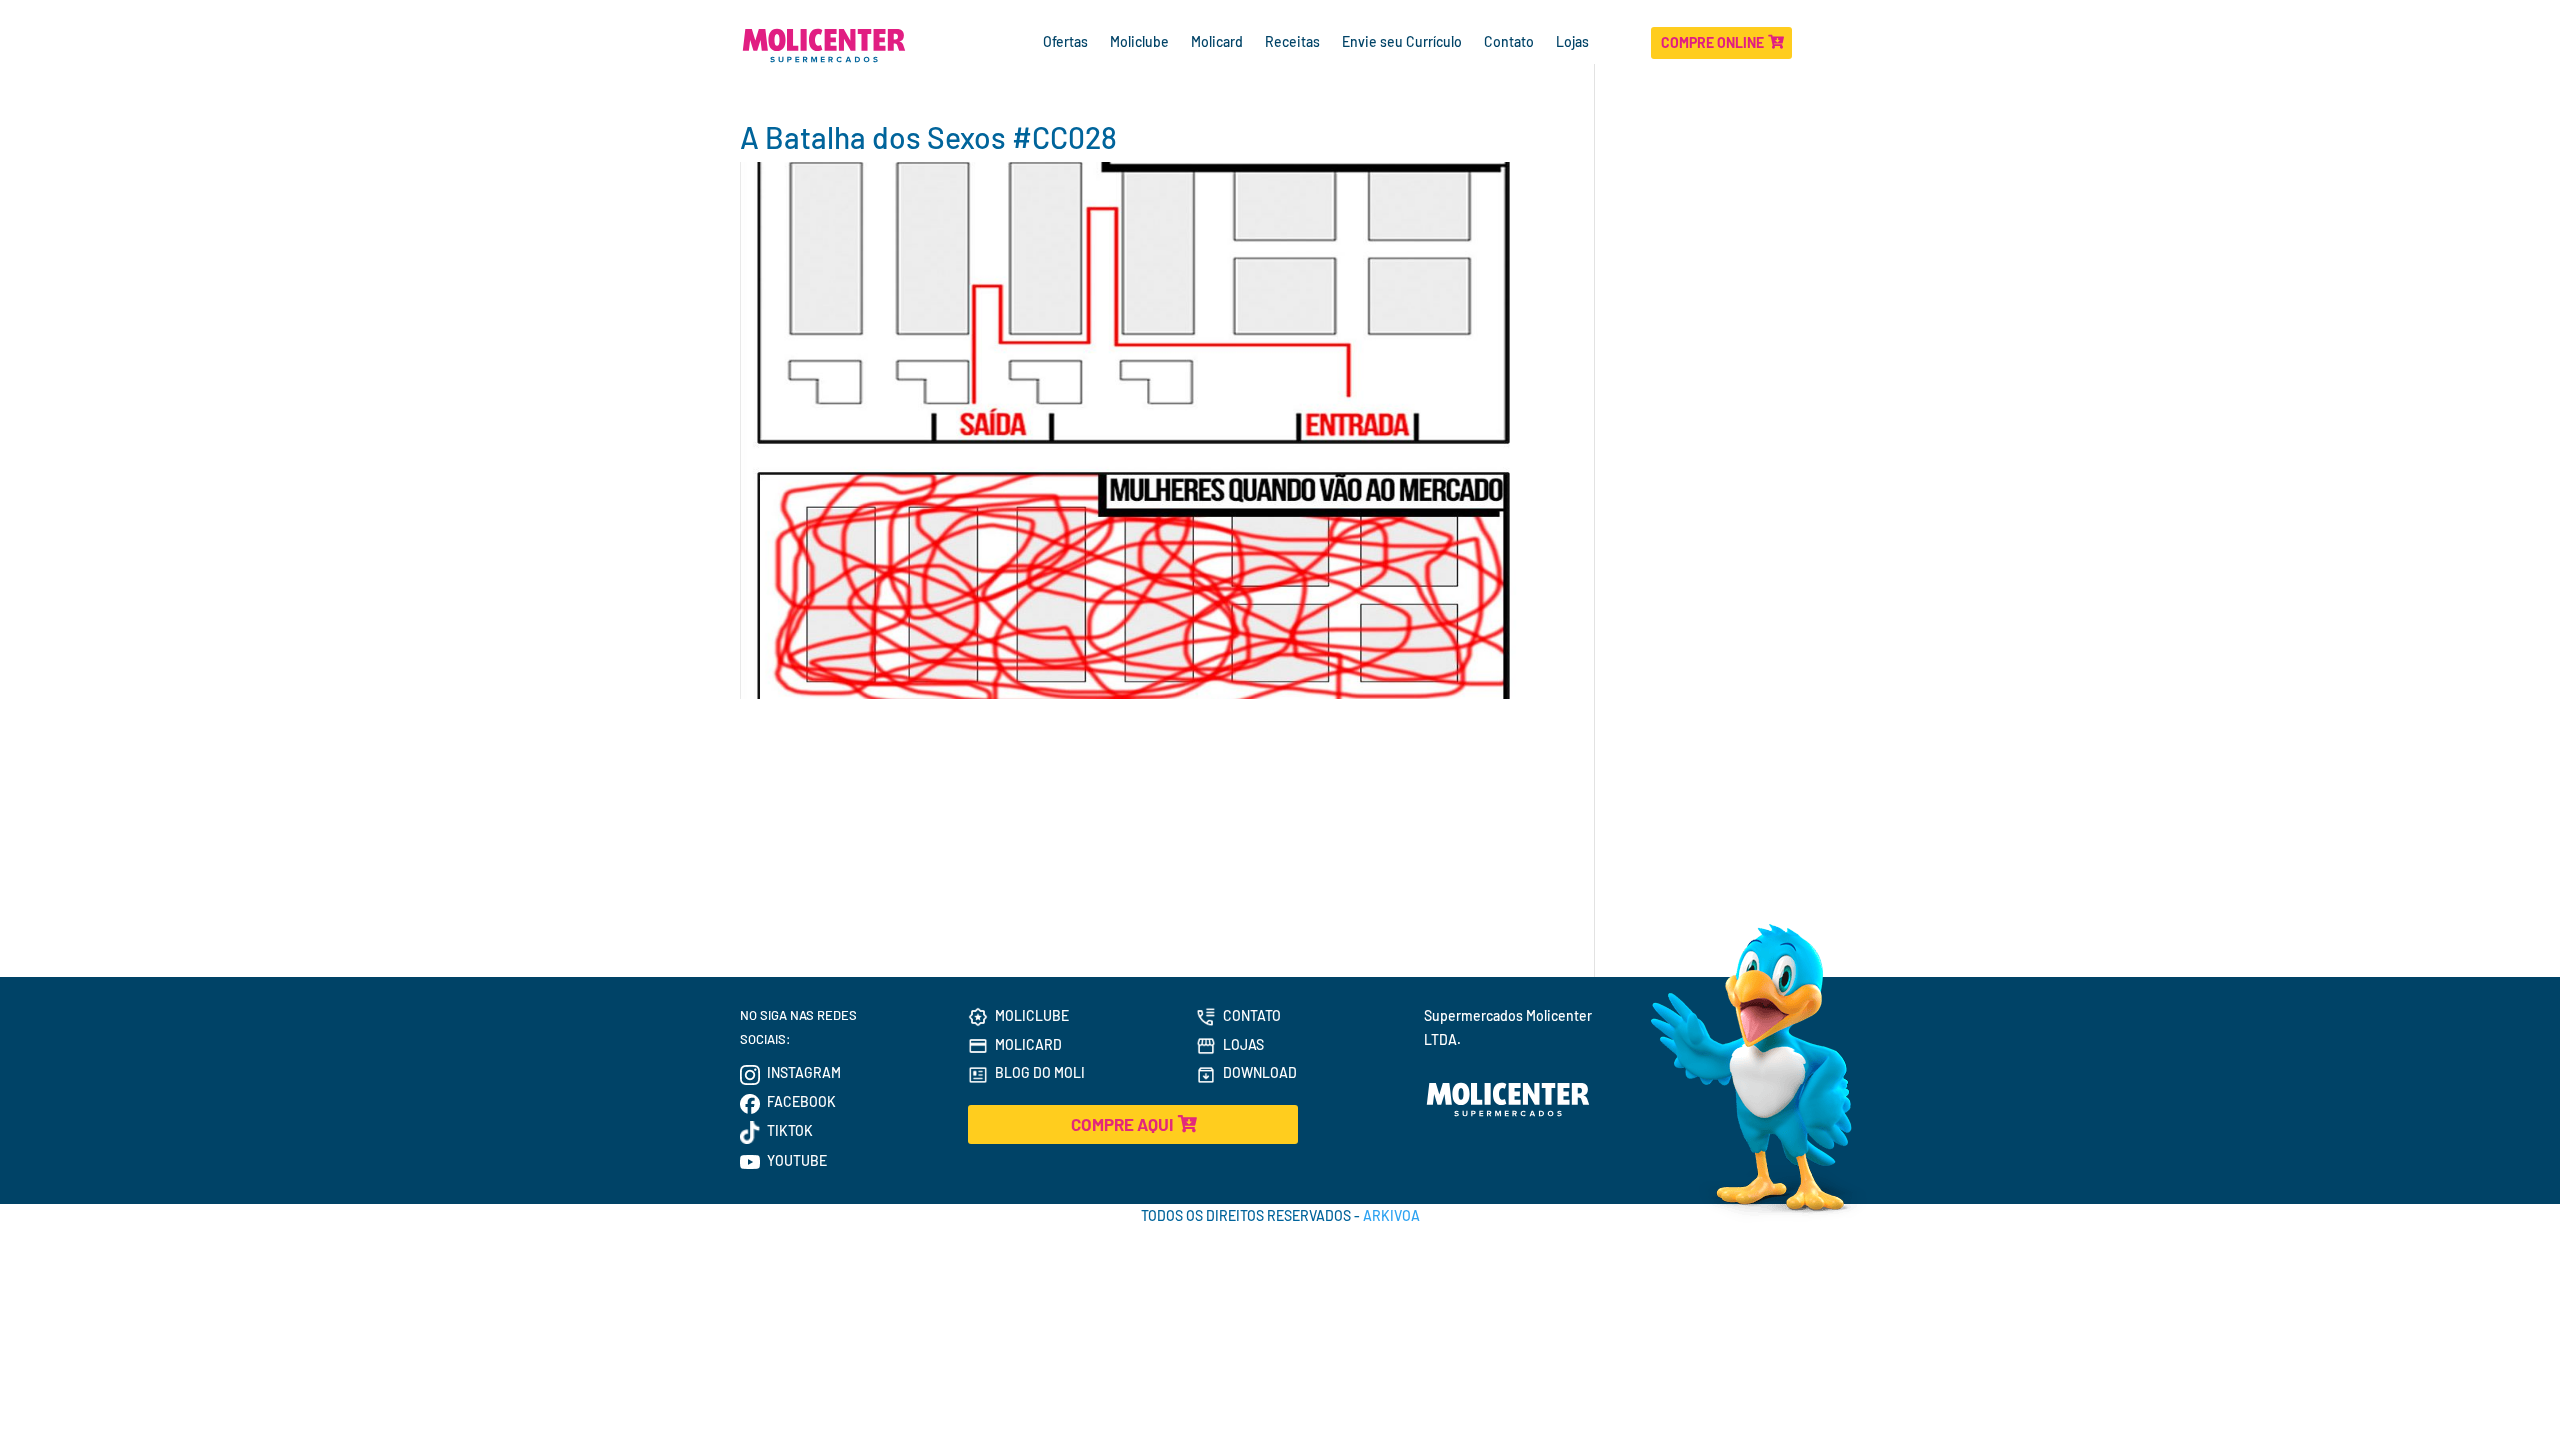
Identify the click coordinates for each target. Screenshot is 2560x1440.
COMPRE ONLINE (1712, 42)
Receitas (1292, 42)
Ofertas (1065, 42)
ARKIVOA (1391, 1215)
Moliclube (1139, 42)
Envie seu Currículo (1402, 42)
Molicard (1217, 42)
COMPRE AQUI (1122, 1124)
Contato (1509, 42)
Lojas (1574, 42)
